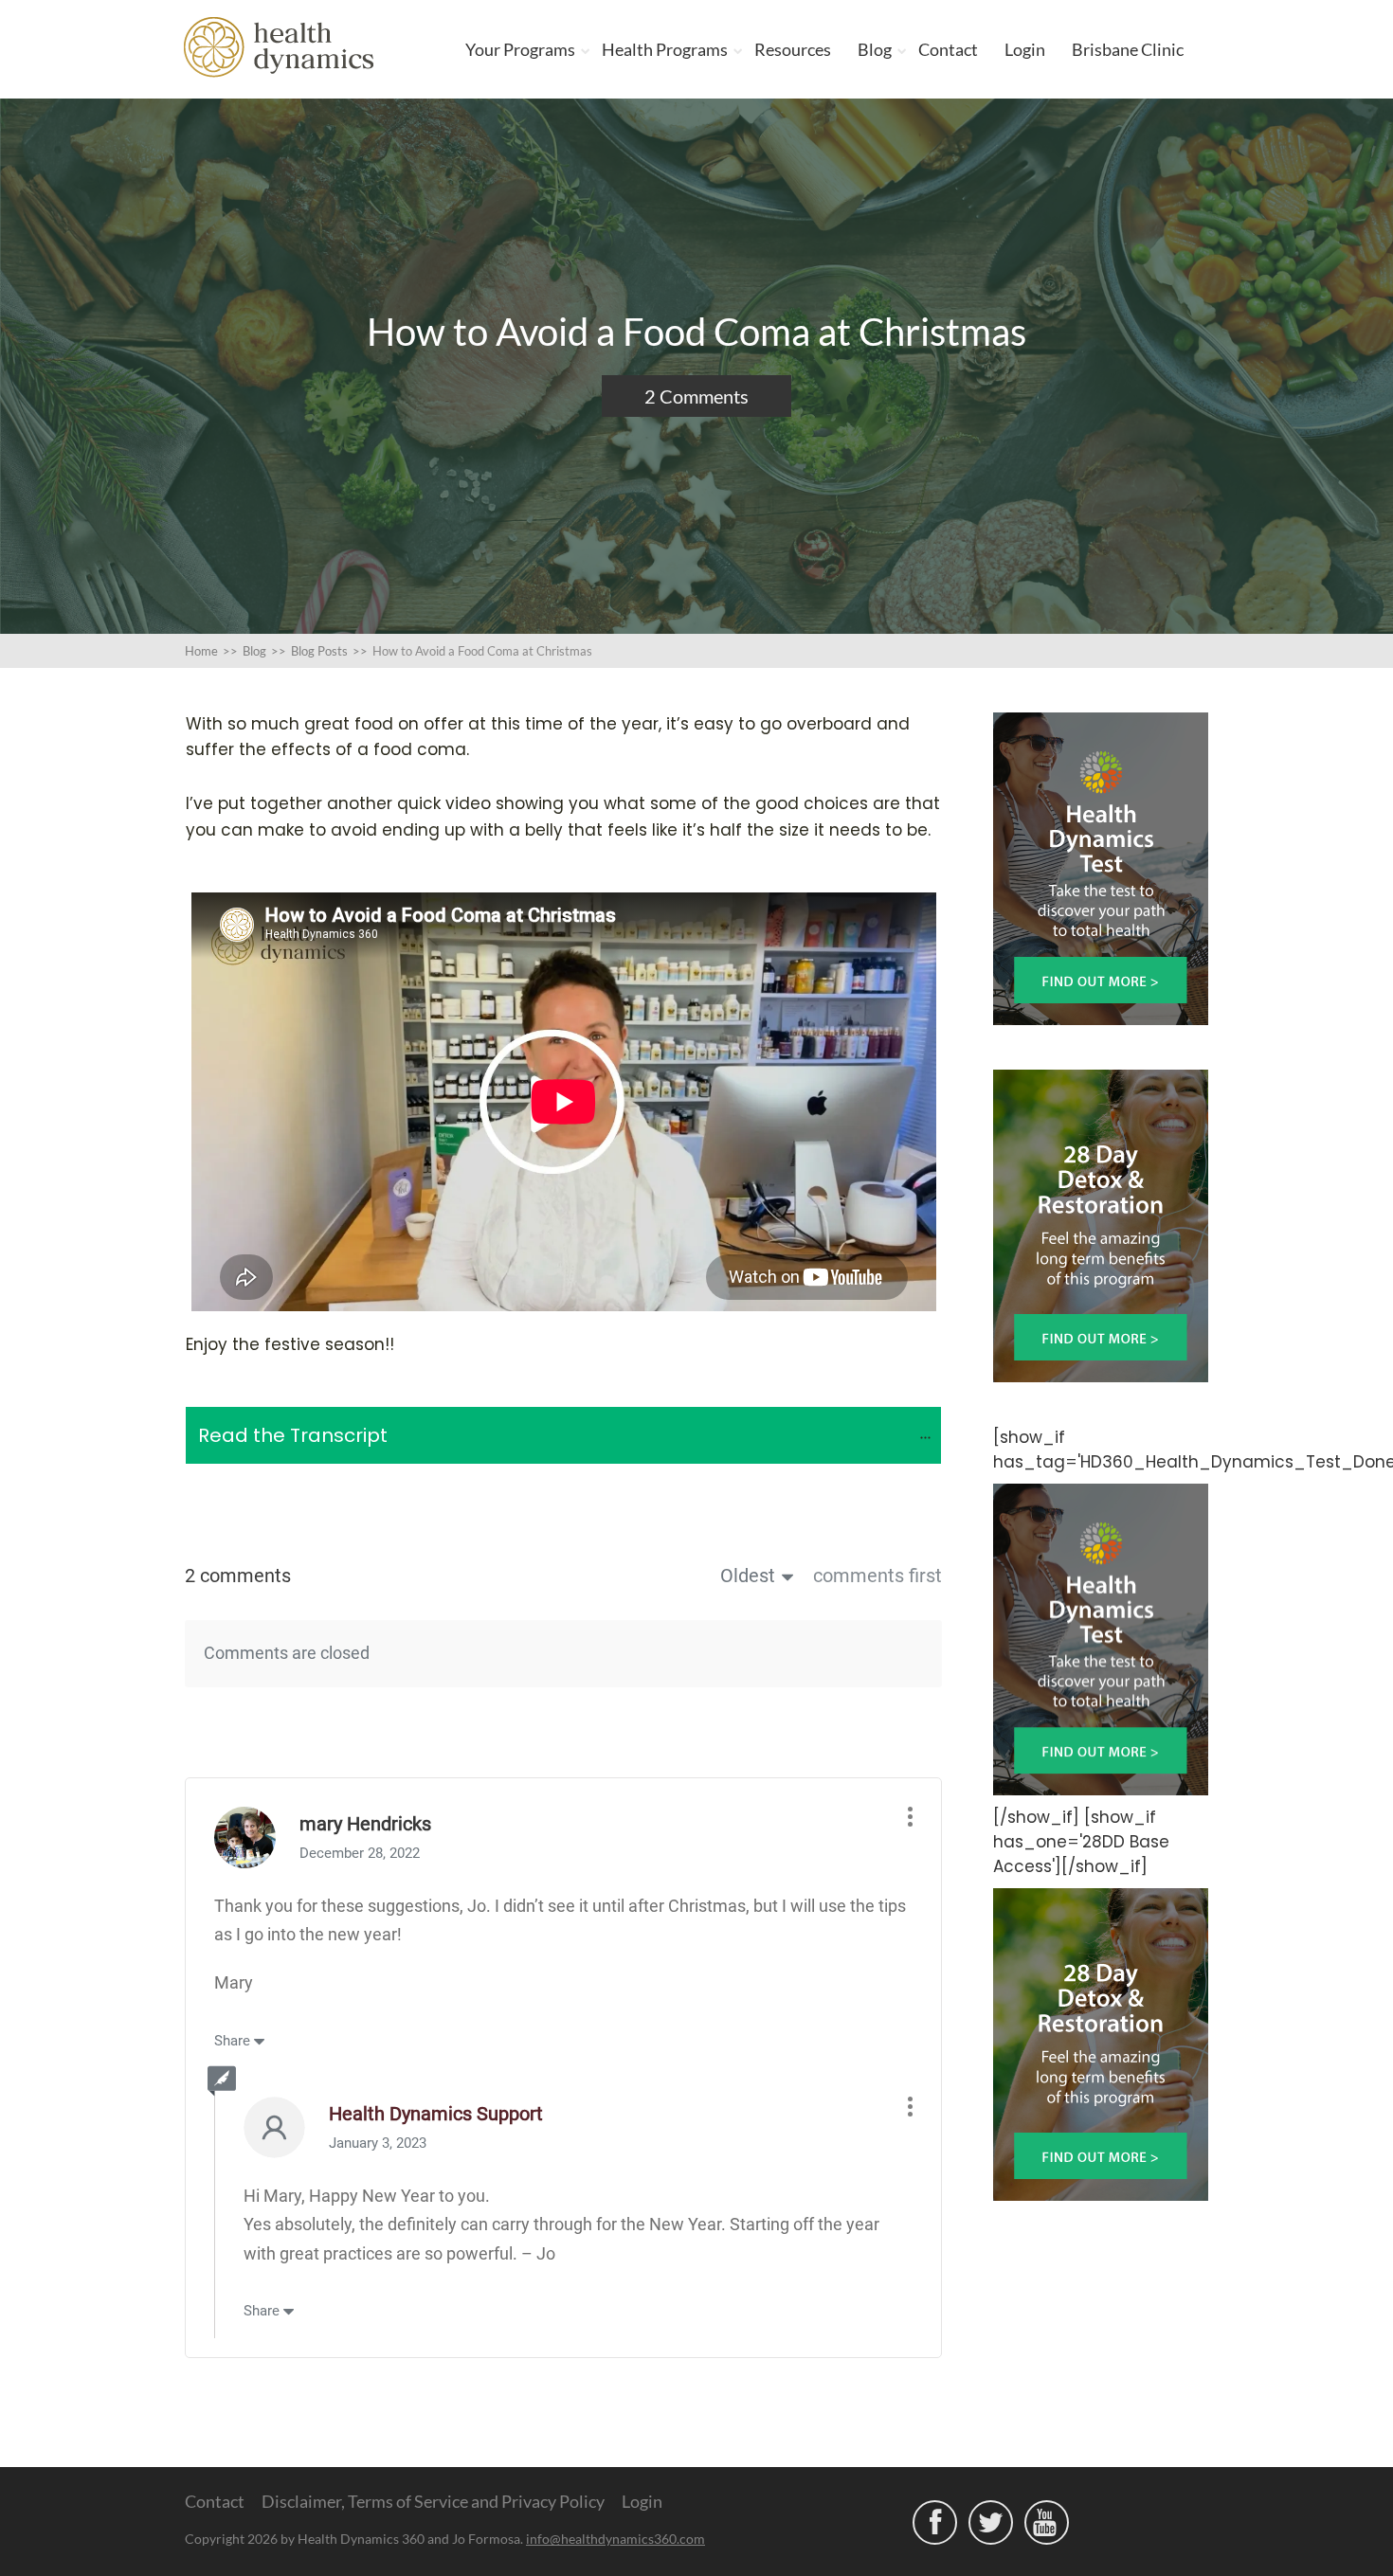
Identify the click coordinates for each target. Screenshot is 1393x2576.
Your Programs (520, 49)
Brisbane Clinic (1128, 49)
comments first (877, 1576)
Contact (948, 49)
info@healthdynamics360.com (615, 2539)
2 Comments (696, 396)
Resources (793, 49)
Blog (875, 49)
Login (1025, 49)
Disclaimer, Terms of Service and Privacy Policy (433, 2501)
